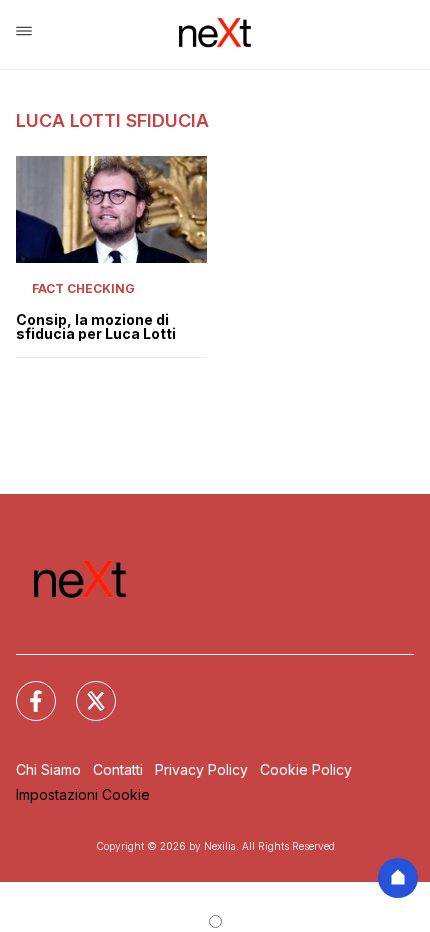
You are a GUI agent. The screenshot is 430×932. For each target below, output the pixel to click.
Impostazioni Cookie (83, 794)
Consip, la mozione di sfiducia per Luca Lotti (96, 327)
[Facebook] (24, 689)
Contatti (118, 769)
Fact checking (83, 288)
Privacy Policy (201, 769)
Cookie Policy (306, 769)
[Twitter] (84, 689)
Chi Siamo (48, 769)
